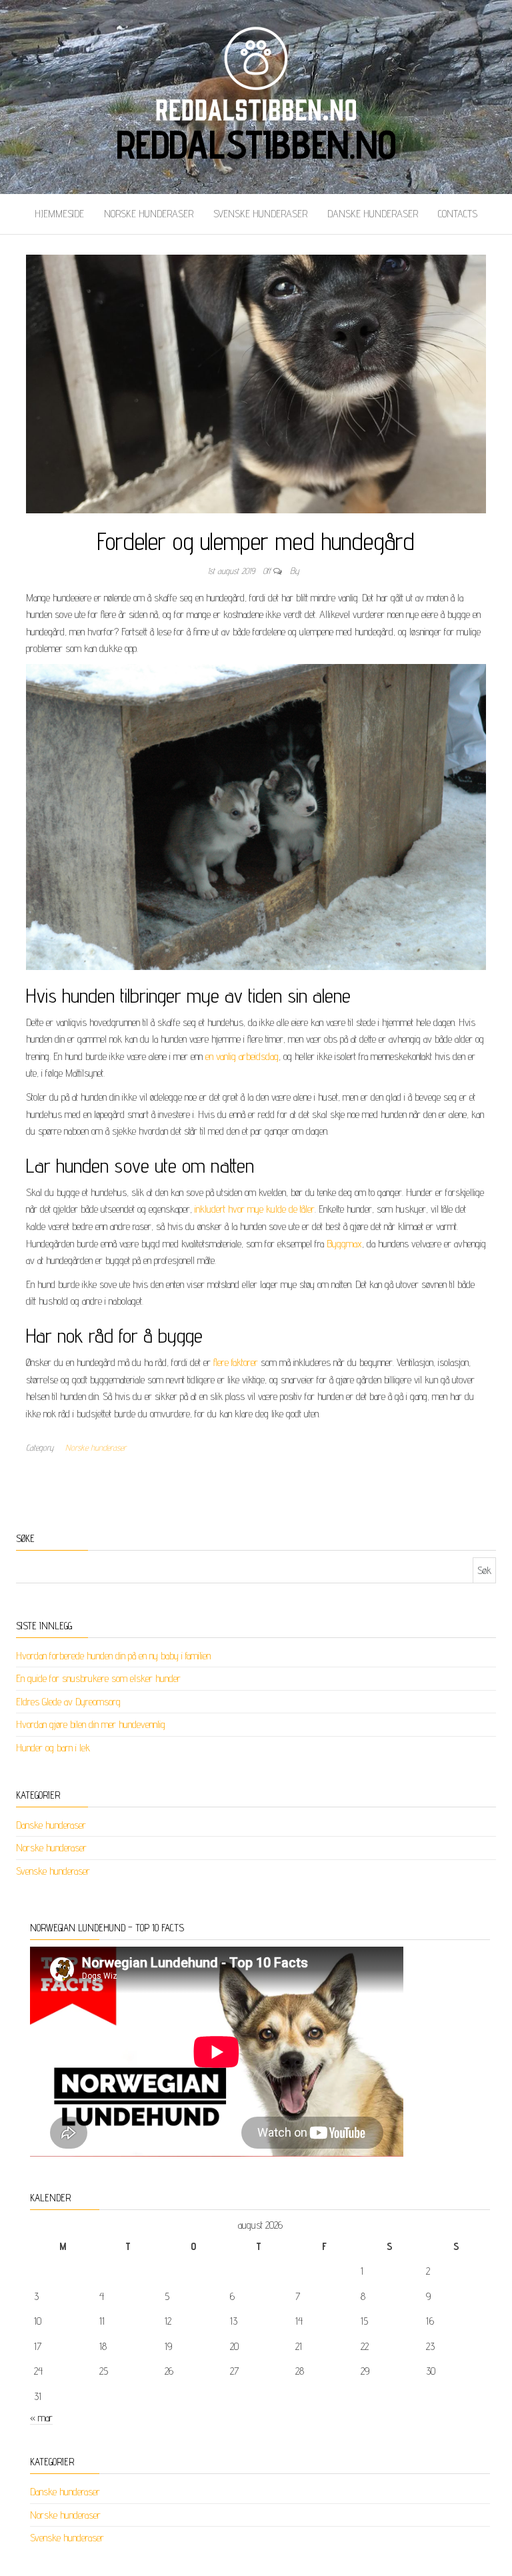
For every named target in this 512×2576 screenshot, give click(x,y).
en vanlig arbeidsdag (242, 1056)
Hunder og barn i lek (53, 1748)
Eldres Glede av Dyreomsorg (68, 1702)
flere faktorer (236, 1362)
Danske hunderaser (373, 214)
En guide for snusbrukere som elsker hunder (98, 1678)
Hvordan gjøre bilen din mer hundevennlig (91, 1724)
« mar (41, 2418)
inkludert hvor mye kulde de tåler (255, 1209)
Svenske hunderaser (260, 214)
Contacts (458, 214)
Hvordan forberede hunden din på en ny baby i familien (113, 1656)
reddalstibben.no (256, 144)
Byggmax (344, 1244)
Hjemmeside (59, 214)
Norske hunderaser (149, 214)
